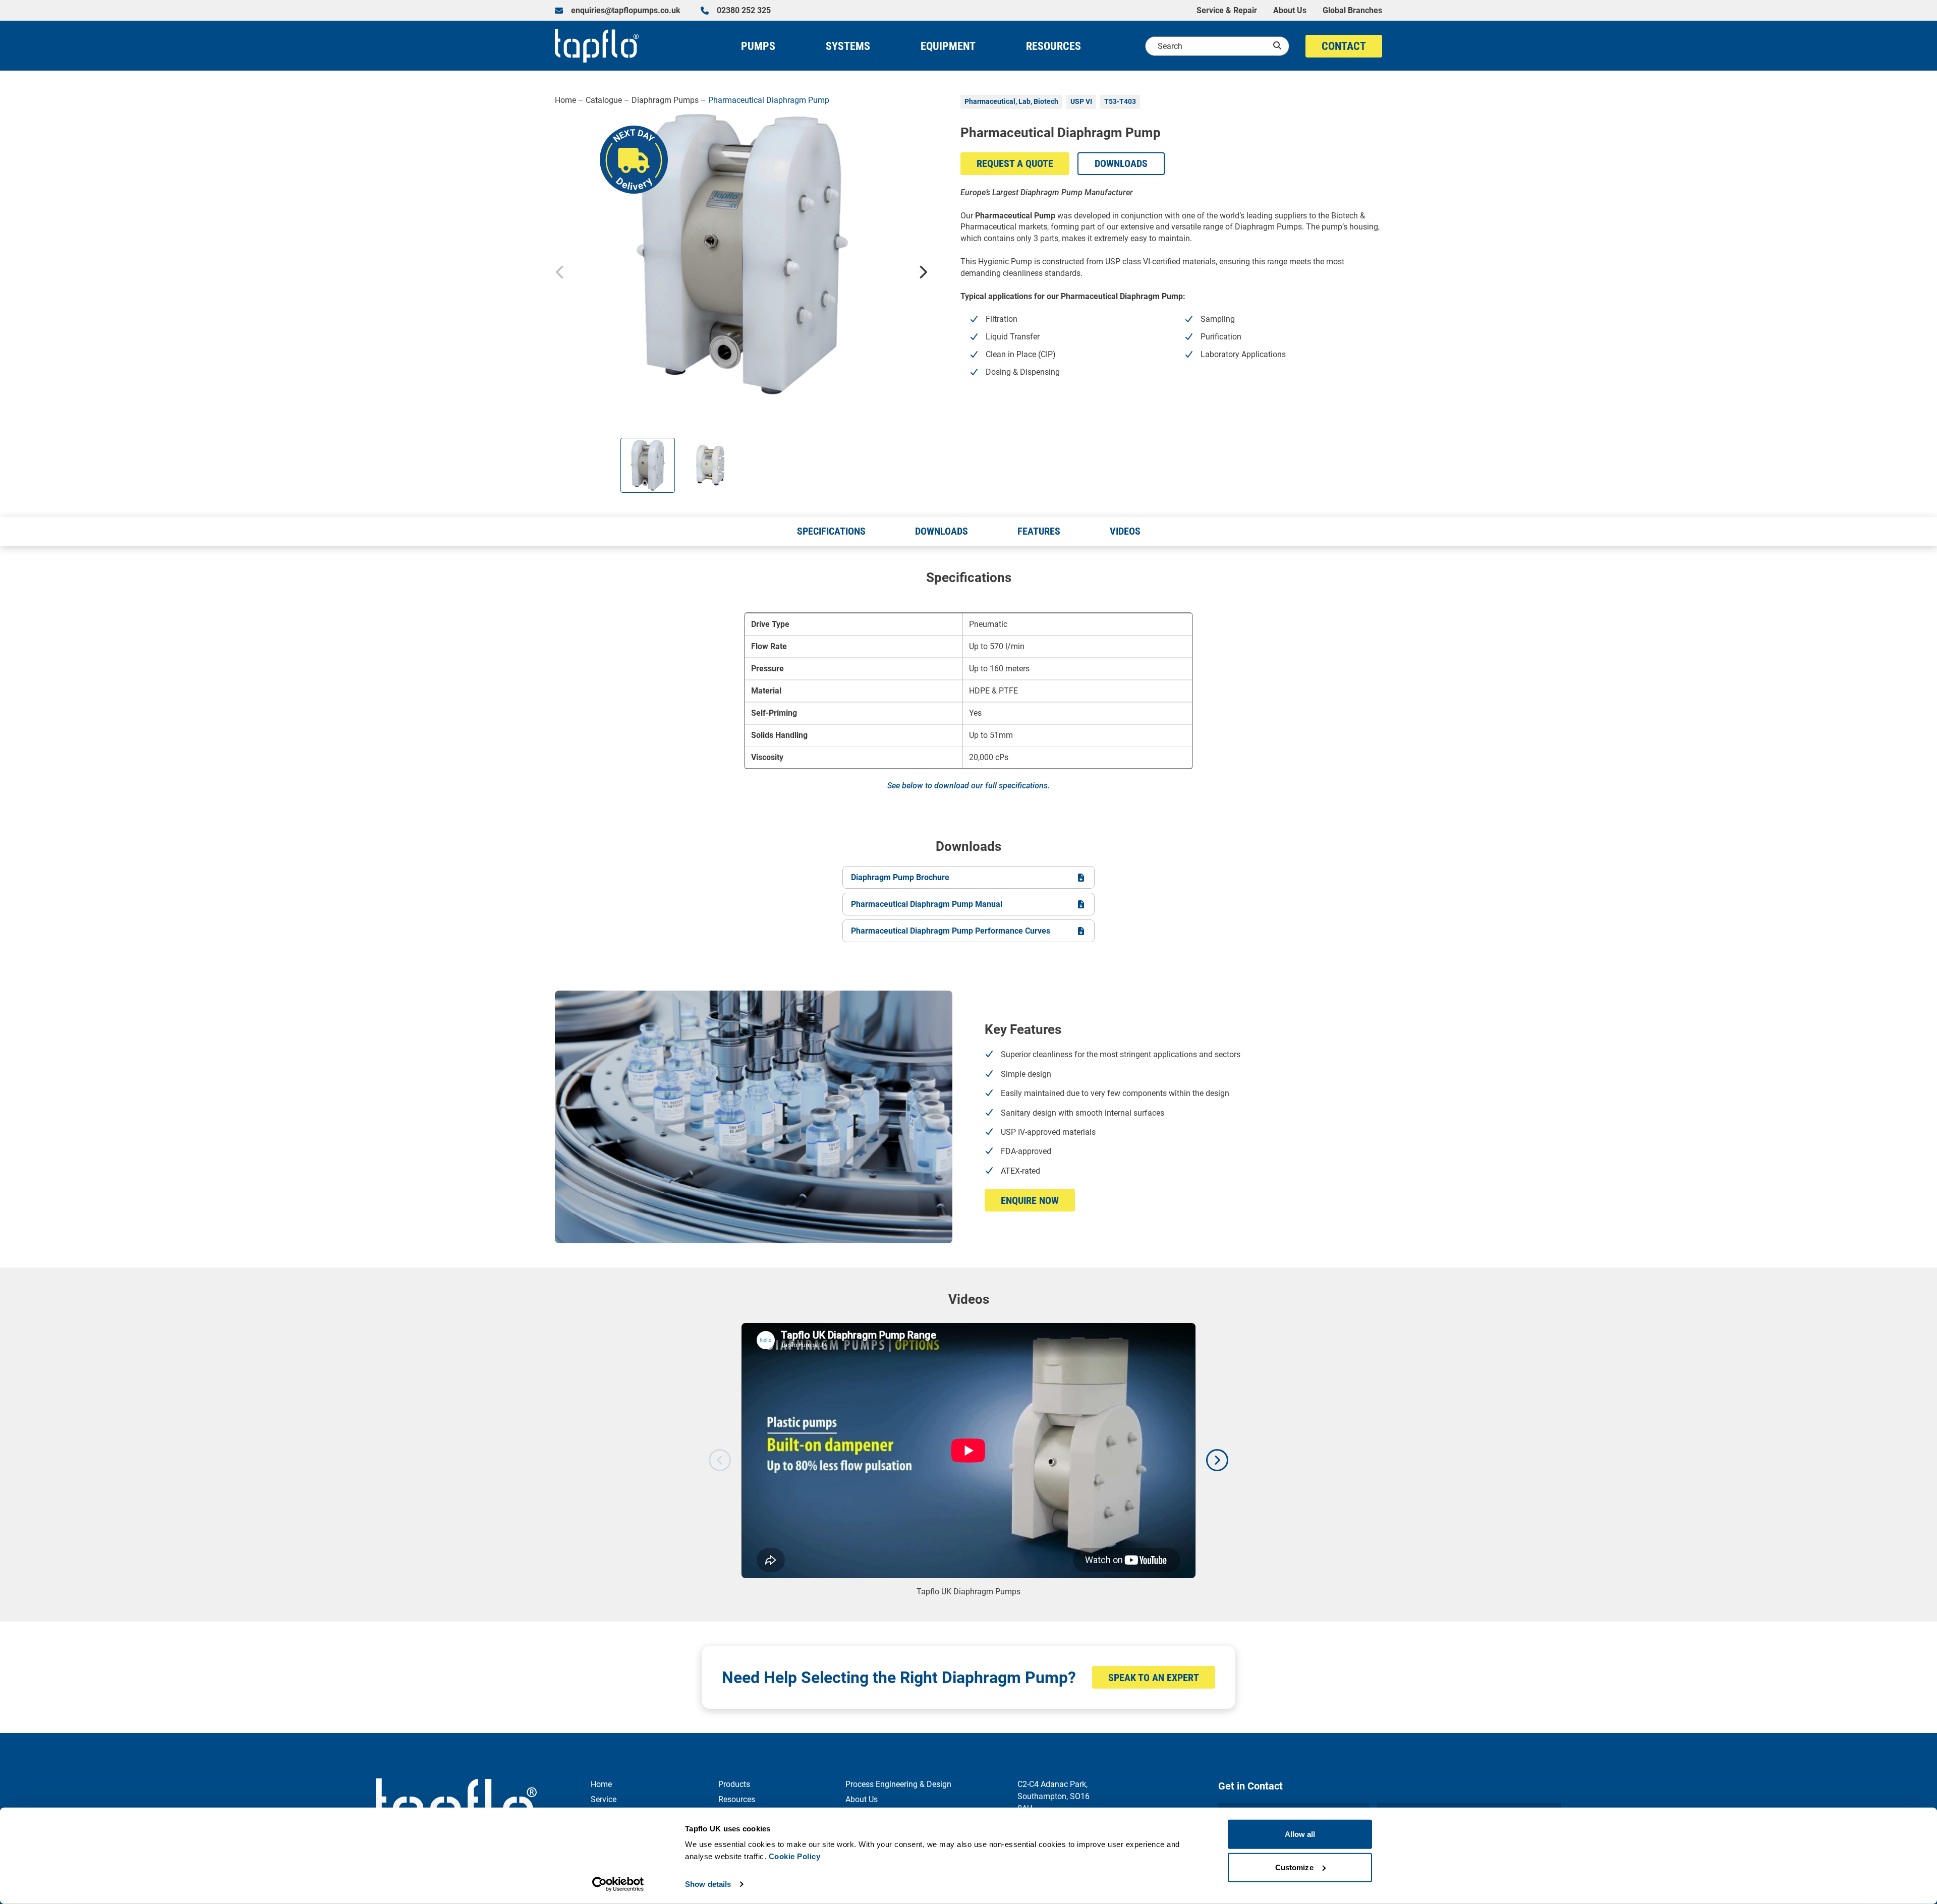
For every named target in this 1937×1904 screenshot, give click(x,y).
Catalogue (604, 100)
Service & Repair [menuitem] (1227, 11)
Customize (1294, 1867)
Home (565, 100)
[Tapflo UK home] (597, 46)
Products (734, 1784)
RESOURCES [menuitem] (1053, 46)
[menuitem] (618, 11)
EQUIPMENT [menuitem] (948, 46)
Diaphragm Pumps (665, 100)
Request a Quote (1015, 163)
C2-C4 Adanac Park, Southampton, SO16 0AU (1053, 1796)
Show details (708, 1884)
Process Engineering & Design (898, 1784)
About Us (862, 1799)
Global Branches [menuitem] (1352, 11)
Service (604, 1799)
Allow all (1300, 1834)
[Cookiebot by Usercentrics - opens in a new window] (618, 1884)
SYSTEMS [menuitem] (848, 46)
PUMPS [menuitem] (758, 46)
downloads (1121, 163)
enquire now (1030, 1200)
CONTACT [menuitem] (1344, 46)
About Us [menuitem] (1290, 11)
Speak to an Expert (1154, 1678)
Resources (737, 1799)
